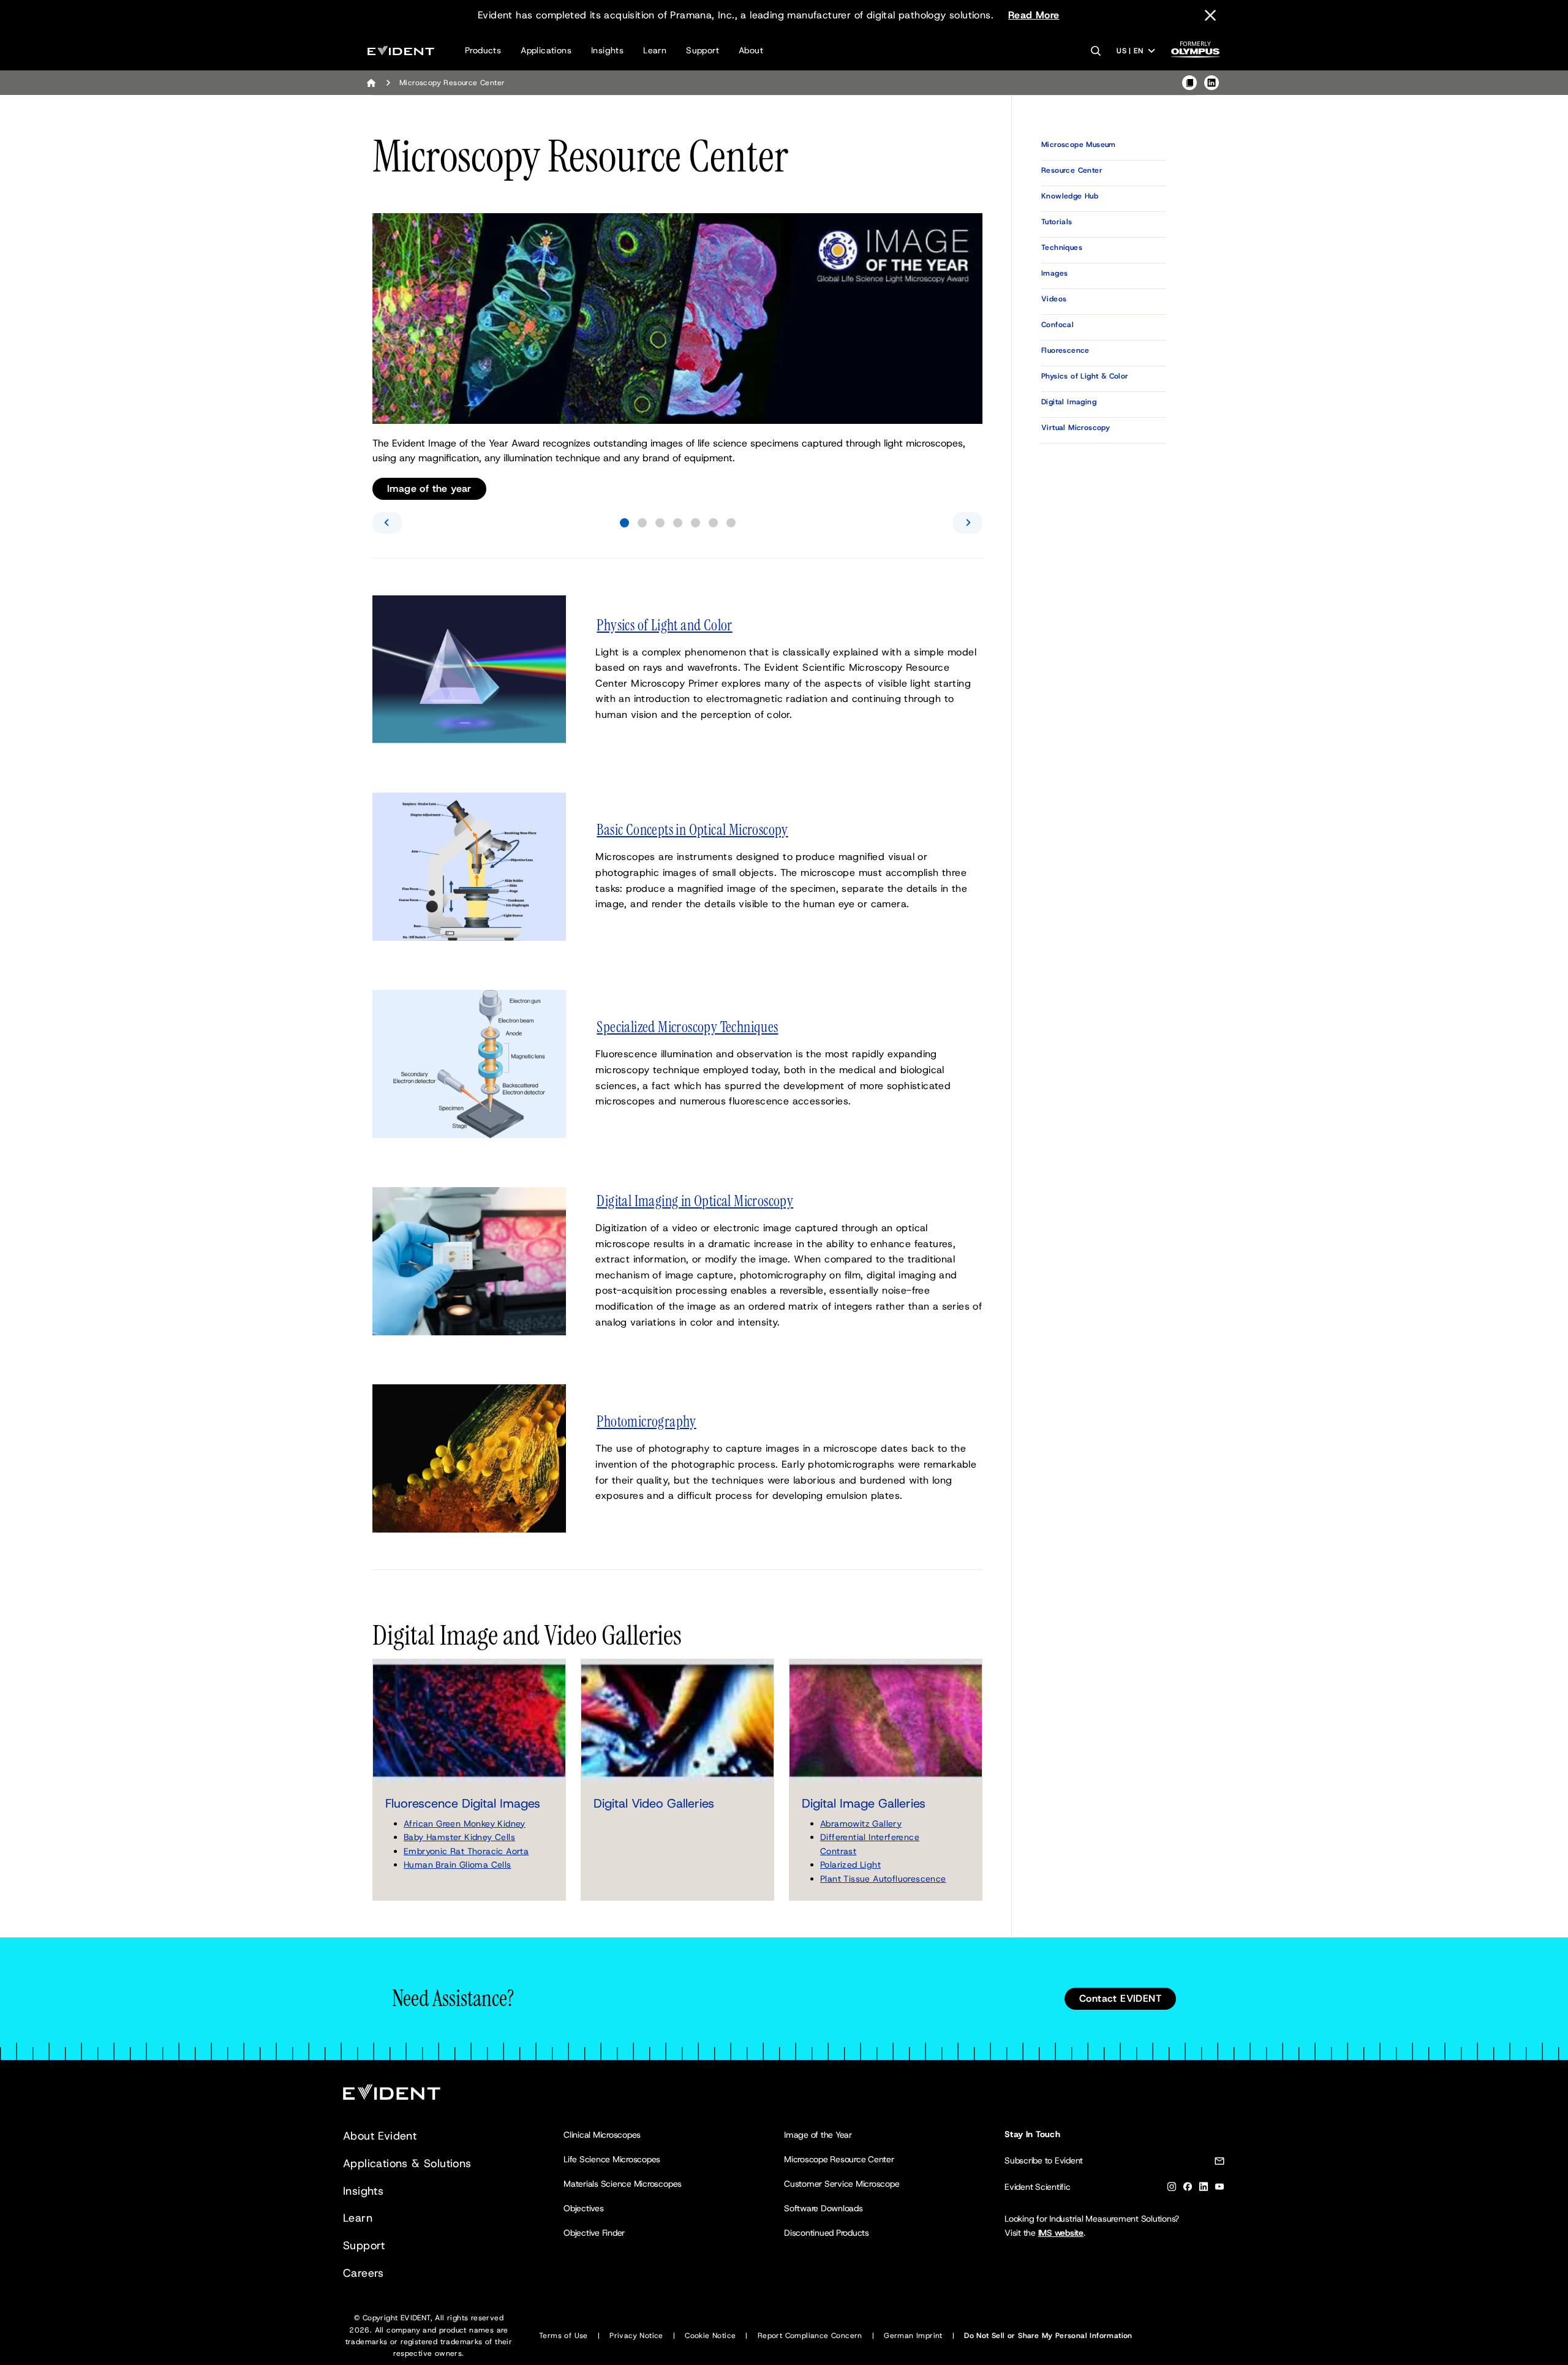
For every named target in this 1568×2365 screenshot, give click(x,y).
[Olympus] (1196, 53)
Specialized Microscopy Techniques (687, 1027)
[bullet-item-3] (660, 523)
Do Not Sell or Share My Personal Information (1048, 2336)
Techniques (1062, 247)
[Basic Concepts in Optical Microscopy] (469, 866)
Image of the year (429, 488)
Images (1054, 273)
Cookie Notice (710, 2336)
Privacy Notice (636, 2336)
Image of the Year (818, 2135)
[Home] (371, 83)
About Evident (380, 2136)
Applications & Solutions (407, 2163)
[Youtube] (1219, 2189)
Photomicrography (646, 1422)
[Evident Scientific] (401, 51)
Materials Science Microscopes (623, 2184)
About (751, 50)
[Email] (1219, 2163)
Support (703, 50)
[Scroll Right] (968, 523)
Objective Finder (594, 2233)
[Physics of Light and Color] (469, 669)
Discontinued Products (827, 2233)
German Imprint (913, 2336)
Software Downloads (824, 2208)
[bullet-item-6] (713, 523)
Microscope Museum (1079, 145)
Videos (1054, 299)
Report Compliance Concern (810, 2336)
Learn (655, 50)
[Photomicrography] (469, 1458)
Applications (546, 50)
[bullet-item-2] (642, 523)
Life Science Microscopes (612, 2159)
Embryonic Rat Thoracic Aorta (466, 1851)
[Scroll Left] (387, 523)
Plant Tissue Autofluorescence (883, 1879)
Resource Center (1072, 170)
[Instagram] (1172, 2189)
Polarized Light (850, 1865)
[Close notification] (1210, 15)
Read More (1034, 15)
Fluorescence (1065, 350)
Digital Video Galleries (654, 1803)
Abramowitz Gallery (861, 1824)
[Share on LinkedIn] (1212, 83)
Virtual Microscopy (1076, 428)
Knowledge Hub (1070, 196)
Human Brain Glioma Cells (458, 1865)
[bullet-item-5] (695, 523)
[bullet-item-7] (731, 523)
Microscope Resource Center (839, 2159)
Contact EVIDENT (1120, 1998)
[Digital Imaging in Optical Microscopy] (469, 1260)
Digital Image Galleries (864, 1803)
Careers (364, 2273)
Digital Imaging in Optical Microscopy (695, 1201)
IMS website (1061, 2233)
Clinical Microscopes (602, 2135)
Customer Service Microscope (842, 2184)
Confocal (1057, 325)
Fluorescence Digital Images (463, 1803)
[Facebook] (1188, 2189)
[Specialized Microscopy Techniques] (469, 1063)
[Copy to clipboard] (1189, 83)
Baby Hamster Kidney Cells (459, 1837)
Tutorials (1057, 222)
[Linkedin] (1204, 2189)
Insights (607, 50)
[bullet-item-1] (624, 523)
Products (483, 50)
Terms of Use (563, 2336)
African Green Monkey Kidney (465, 1824)
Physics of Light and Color (664, 625)
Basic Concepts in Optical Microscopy (692, 830)
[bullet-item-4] (678, 523)
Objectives (584, 2208)
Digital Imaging (1069, 402)
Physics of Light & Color (1085, 376)
